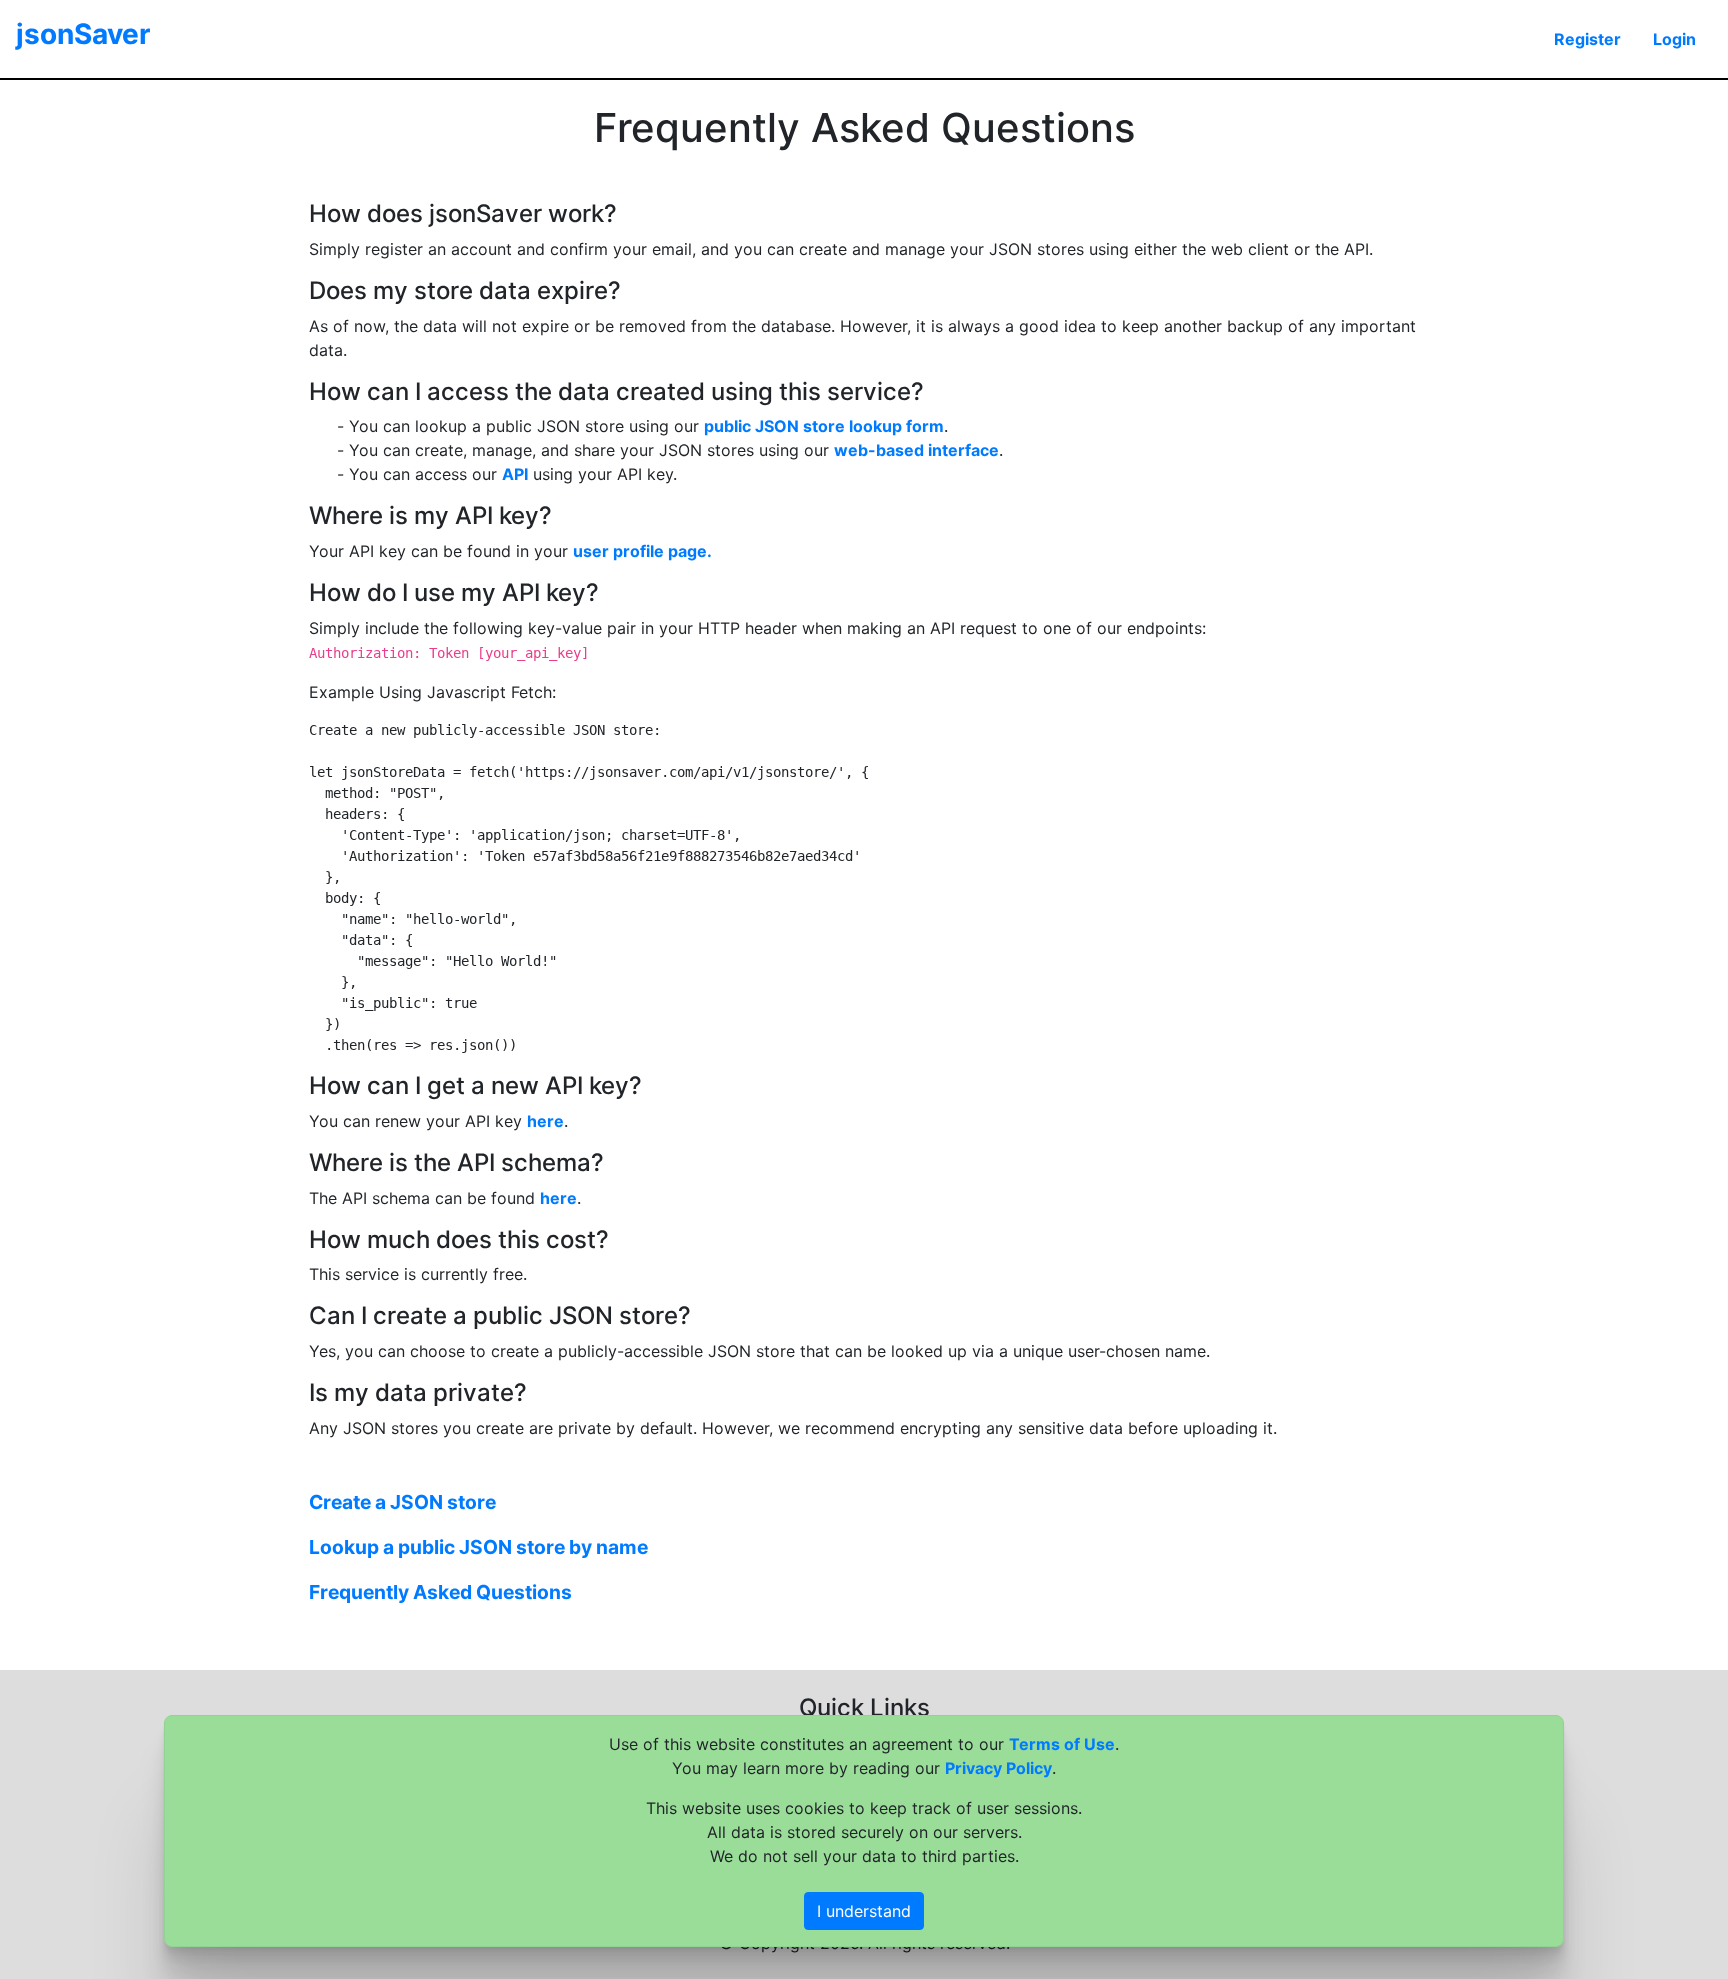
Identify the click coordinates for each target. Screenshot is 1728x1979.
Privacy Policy (998, 1768)
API (515, 474)
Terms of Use (1062, 1744)
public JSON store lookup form (824, 426)
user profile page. (642, 551)
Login (1674, 39)
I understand (864, 1911)
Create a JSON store (402, 1502)
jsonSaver (83, 34)
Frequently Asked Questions (440, 1592)
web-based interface (916, 450)
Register (1587, 39)
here (545, 1121)
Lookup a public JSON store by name (478, 1547)
